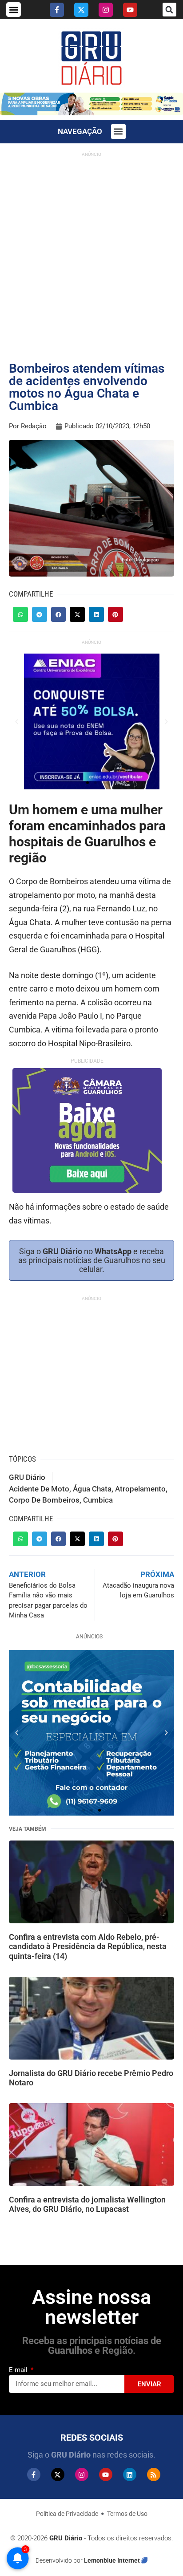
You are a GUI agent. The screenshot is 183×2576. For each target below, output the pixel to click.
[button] (14, 10)
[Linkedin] (130, 2474)
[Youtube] (130, 10)
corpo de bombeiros (44, 1500)
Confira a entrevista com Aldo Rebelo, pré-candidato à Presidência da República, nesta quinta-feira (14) (88, 1946)
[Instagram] (106, 10)
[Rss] (154, 2474)
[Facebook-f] (57, 10)
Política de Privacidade (67, 2514)
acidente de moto (39, 1489)
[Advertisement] (91, 253)
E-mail (19, 2370)
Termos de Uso (127, 2514)
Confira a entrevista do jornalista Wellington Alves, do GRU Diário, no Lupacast (87, 2204)
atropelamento (140, 1489)
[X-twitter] (81, 10)
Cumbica (98, 1500)
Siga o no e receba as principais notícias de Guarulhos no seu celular (92, 1260)
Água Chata (92, 1489)
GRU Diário (27, 1477)
